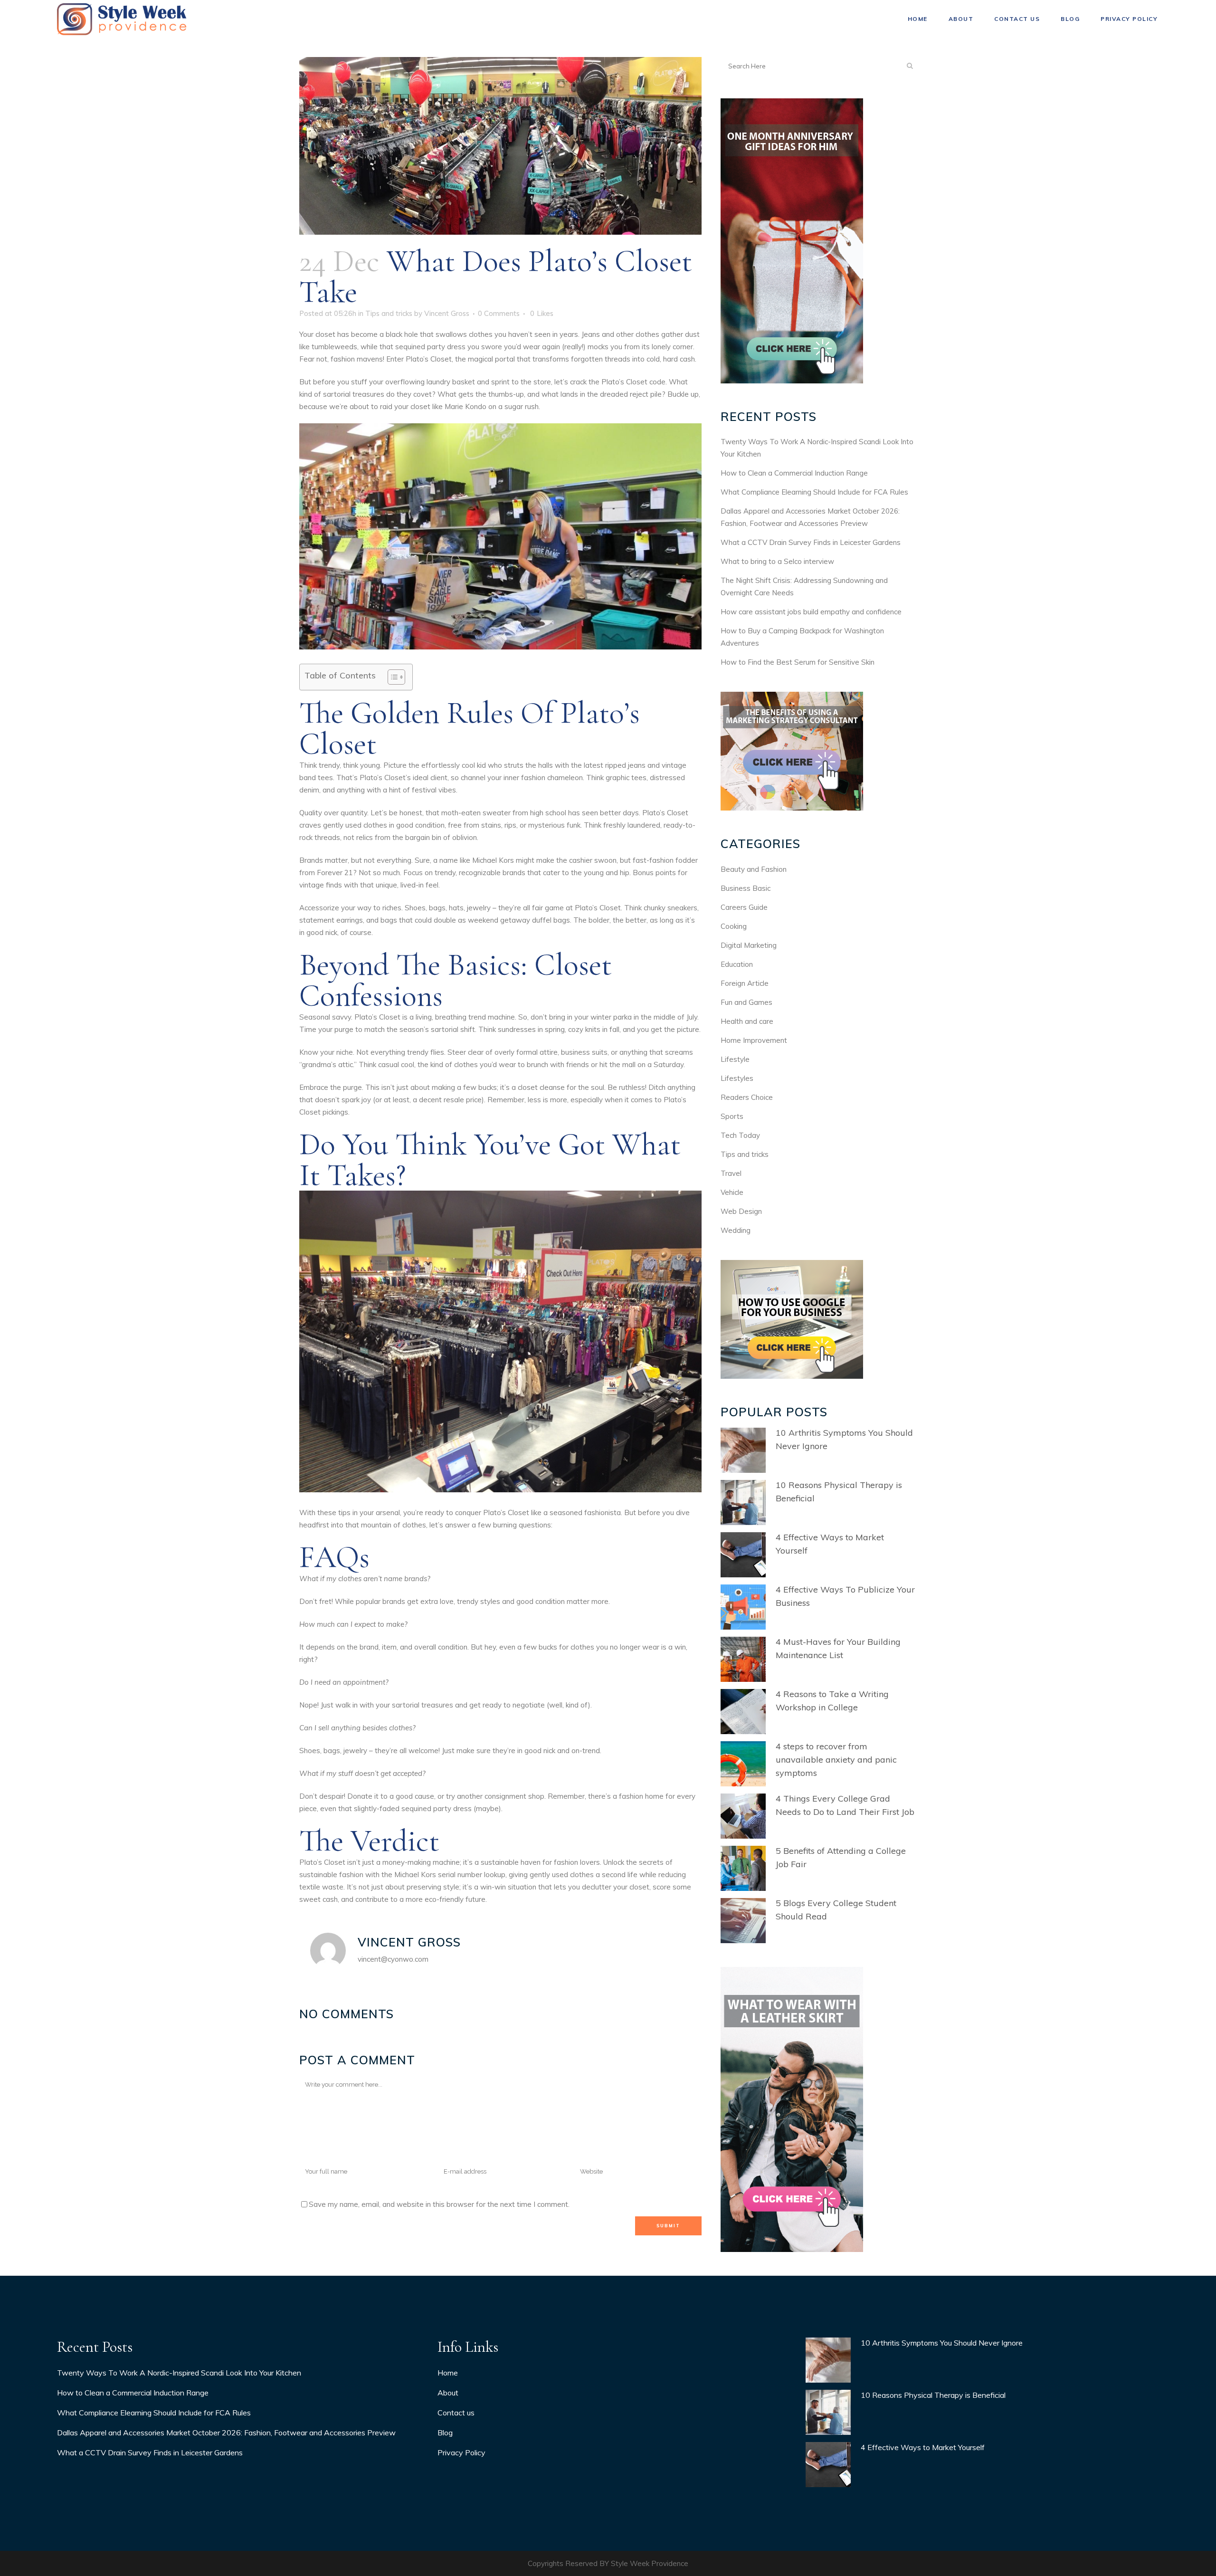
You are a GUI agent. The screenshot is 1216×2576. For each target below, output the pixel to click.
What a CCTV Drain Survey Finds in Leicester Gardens (811, 542)
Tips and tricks (389, 313)
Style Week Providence (650, 2563)
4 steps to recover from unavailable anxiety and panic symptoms (836, 1760)
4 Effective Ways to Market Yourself (923, 2447)
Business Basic (746, 888)
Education (737, 964)
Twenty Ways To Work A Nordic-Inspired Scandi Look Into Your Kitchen (179, 2373)
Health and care (747, 1021)
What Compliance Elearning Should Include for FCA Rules (814, 492)
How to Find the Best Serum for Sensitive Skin (798, 662)
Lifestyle (735, 1059)
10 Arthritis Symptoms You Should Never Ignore (942, 2343)
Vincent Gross (447, 313)
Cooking (734, 926)
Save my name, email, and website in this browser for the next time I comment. (439, 2204)
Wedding (736, 1230)
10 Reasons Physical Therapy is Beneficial (933, 2395)
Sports (732, 1116)
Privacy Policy (461, 2452)
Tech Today (740, 1135)
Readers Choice (747, 1097)
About (448, 2393)
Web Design (741, 1211)
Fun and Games (746, 1002)
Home (448, 2373)
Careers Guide (744, 907)
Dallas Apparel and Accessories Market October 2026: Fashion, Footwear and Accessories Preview (226, 2433)
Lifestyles (737, 1078)
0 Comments (499, 313)
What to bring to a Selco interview (777, 561)
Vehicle (732, 1192)
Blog (445, 2433)
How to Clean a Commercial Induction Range (794, 473)
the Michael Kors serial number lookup (443, 1875)
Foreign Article (745, 983)
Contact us (456, 2413)
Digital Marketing (749, 945)
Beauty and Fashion (754, 869)
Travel (731, 1173)
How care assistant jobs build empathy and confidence (811, 612)
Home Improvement (754, 1040)
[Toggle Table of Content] (392, 677)
